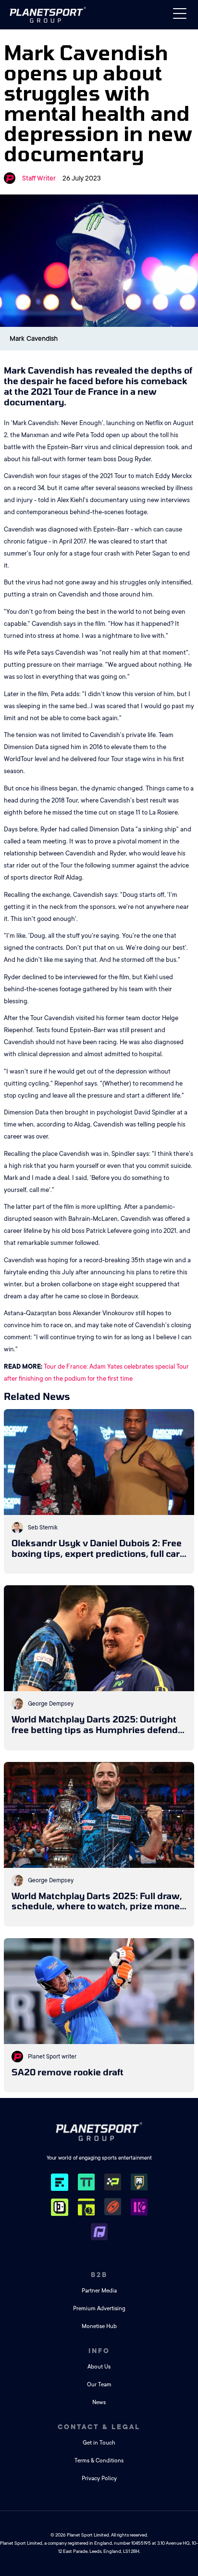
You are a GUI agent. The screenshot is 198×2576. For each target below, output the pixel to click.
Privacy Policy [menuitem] (99, 2479)
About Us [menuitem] (99, 2367)
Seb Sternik (43, 1527)
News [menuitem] (99, 2402)
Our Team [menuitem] (99, 2385)
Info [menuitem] (99, 2351)
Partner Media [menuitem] (99, 2291)
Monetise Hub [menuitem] (99, 2326)
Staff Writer (39, 178)
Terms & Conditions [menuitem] (99, 2461)
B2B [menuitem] (99, 2275)
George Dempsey (51, 1704)
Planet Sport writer (52, 2057)
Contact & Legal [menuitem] (99, 2427)
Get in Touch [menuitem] (99, 2443)
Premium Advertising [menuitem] (99, 2309)
